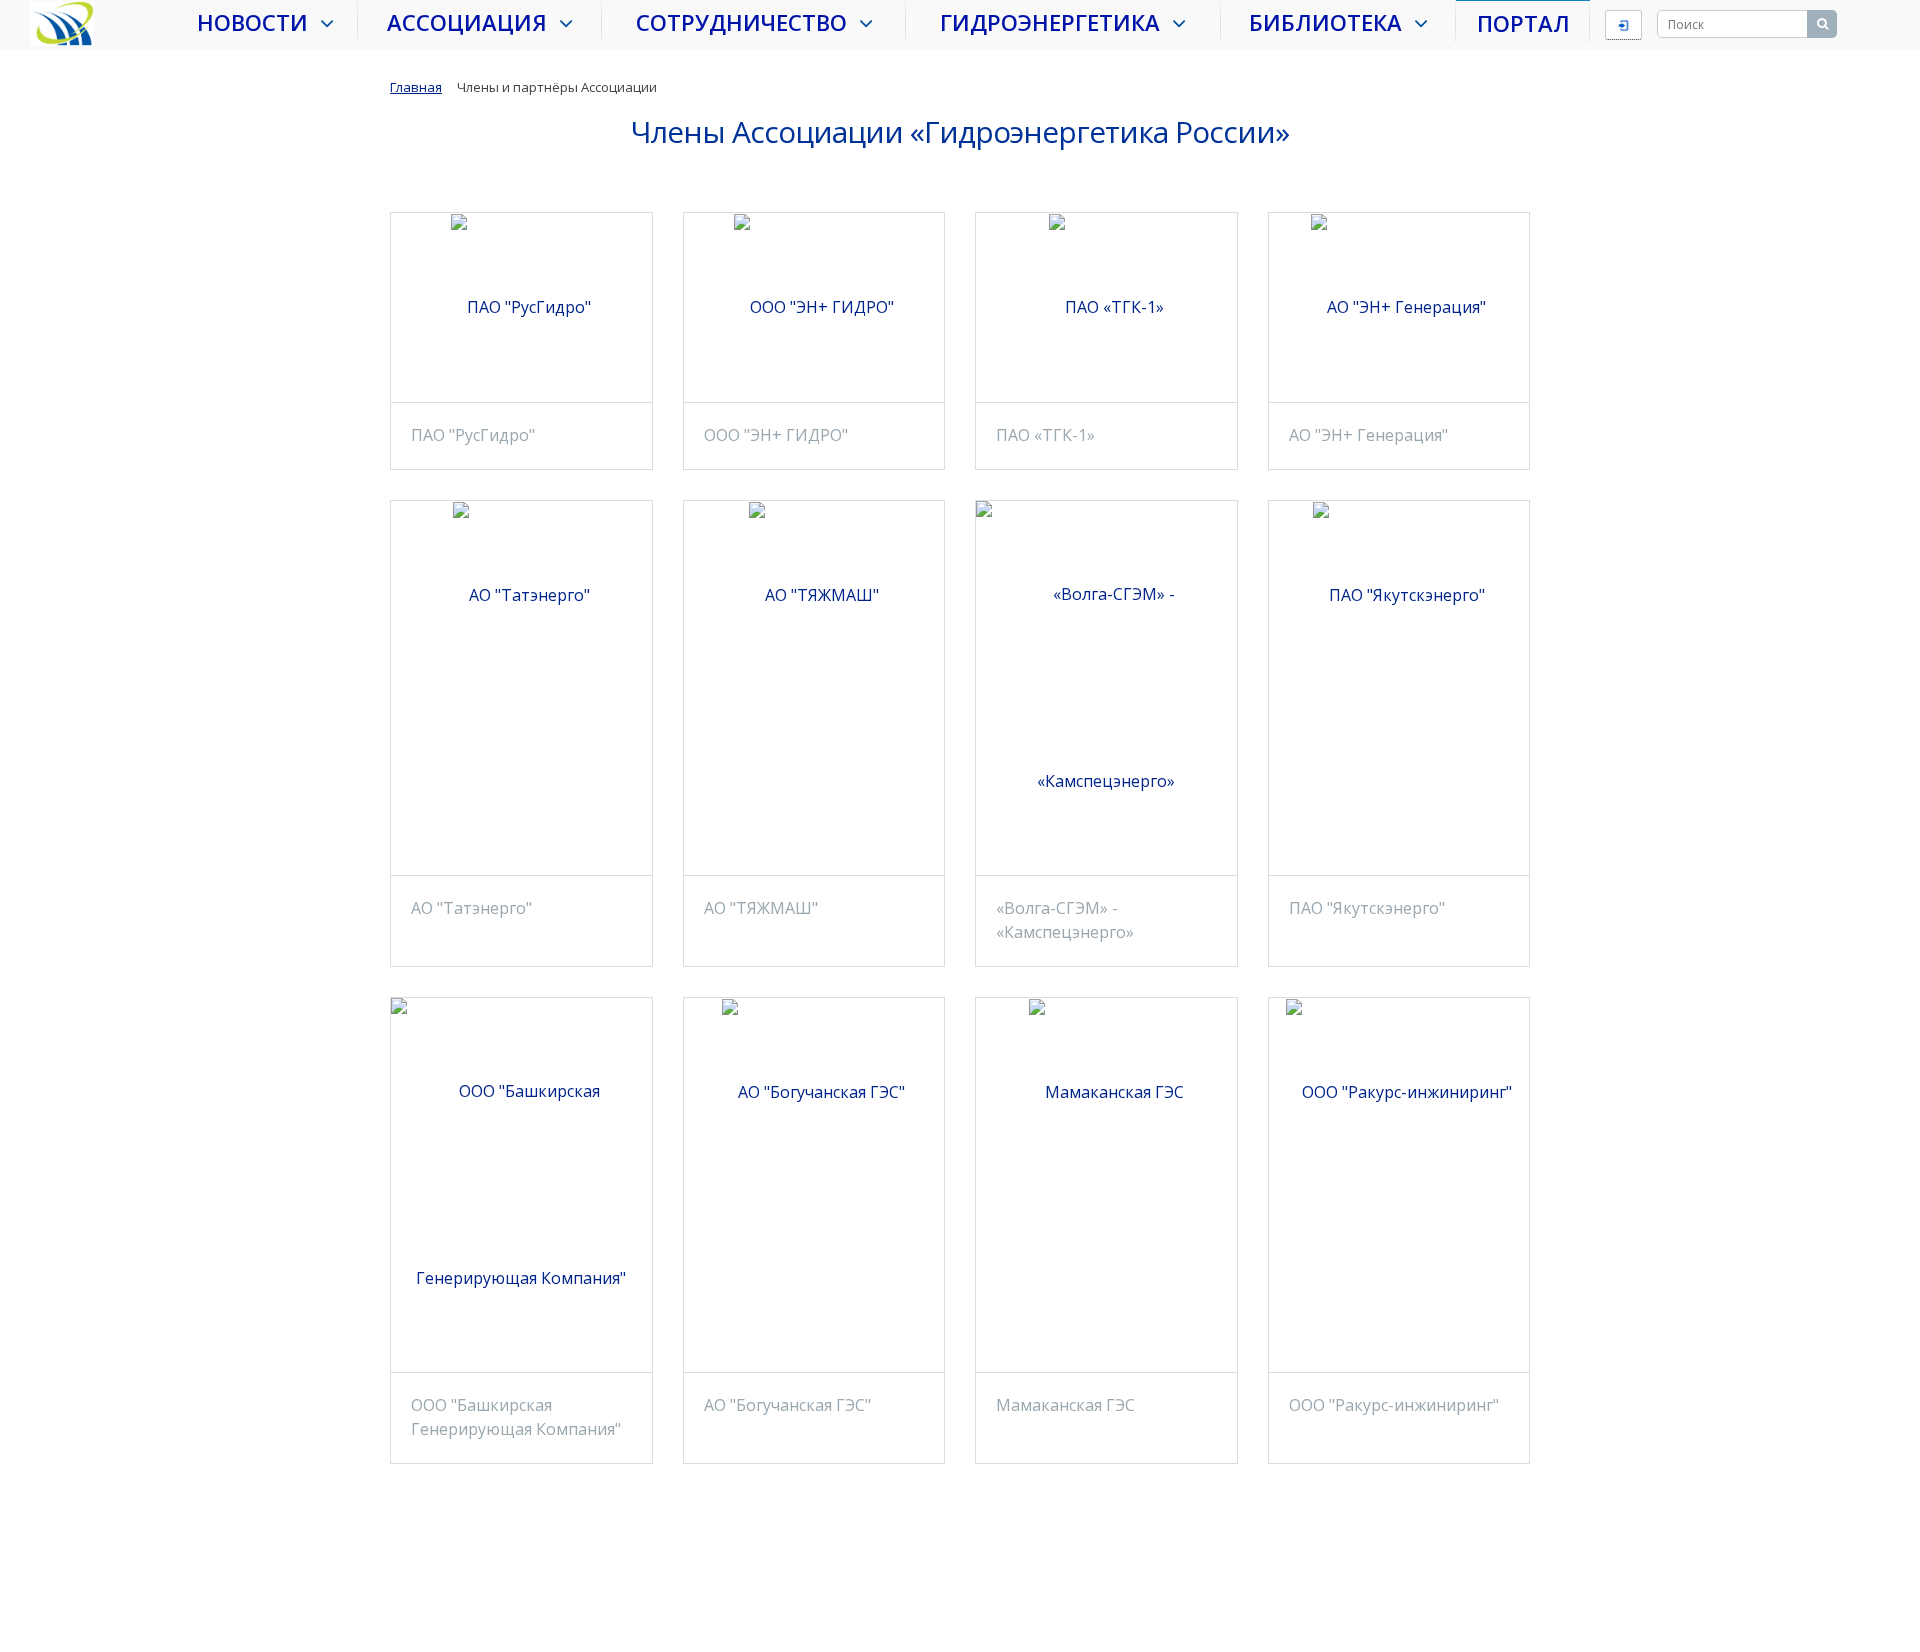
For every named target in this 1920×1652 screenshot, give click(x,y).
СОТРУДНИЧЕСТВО (747, 22)
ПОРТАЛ (1523, 23)
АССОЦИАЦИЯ (473, 22)
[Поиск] (1822, 24)
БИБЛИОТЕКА (1331, 22)
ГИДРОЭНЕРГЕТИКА (1056, 22)
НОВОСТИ (258, 22)
